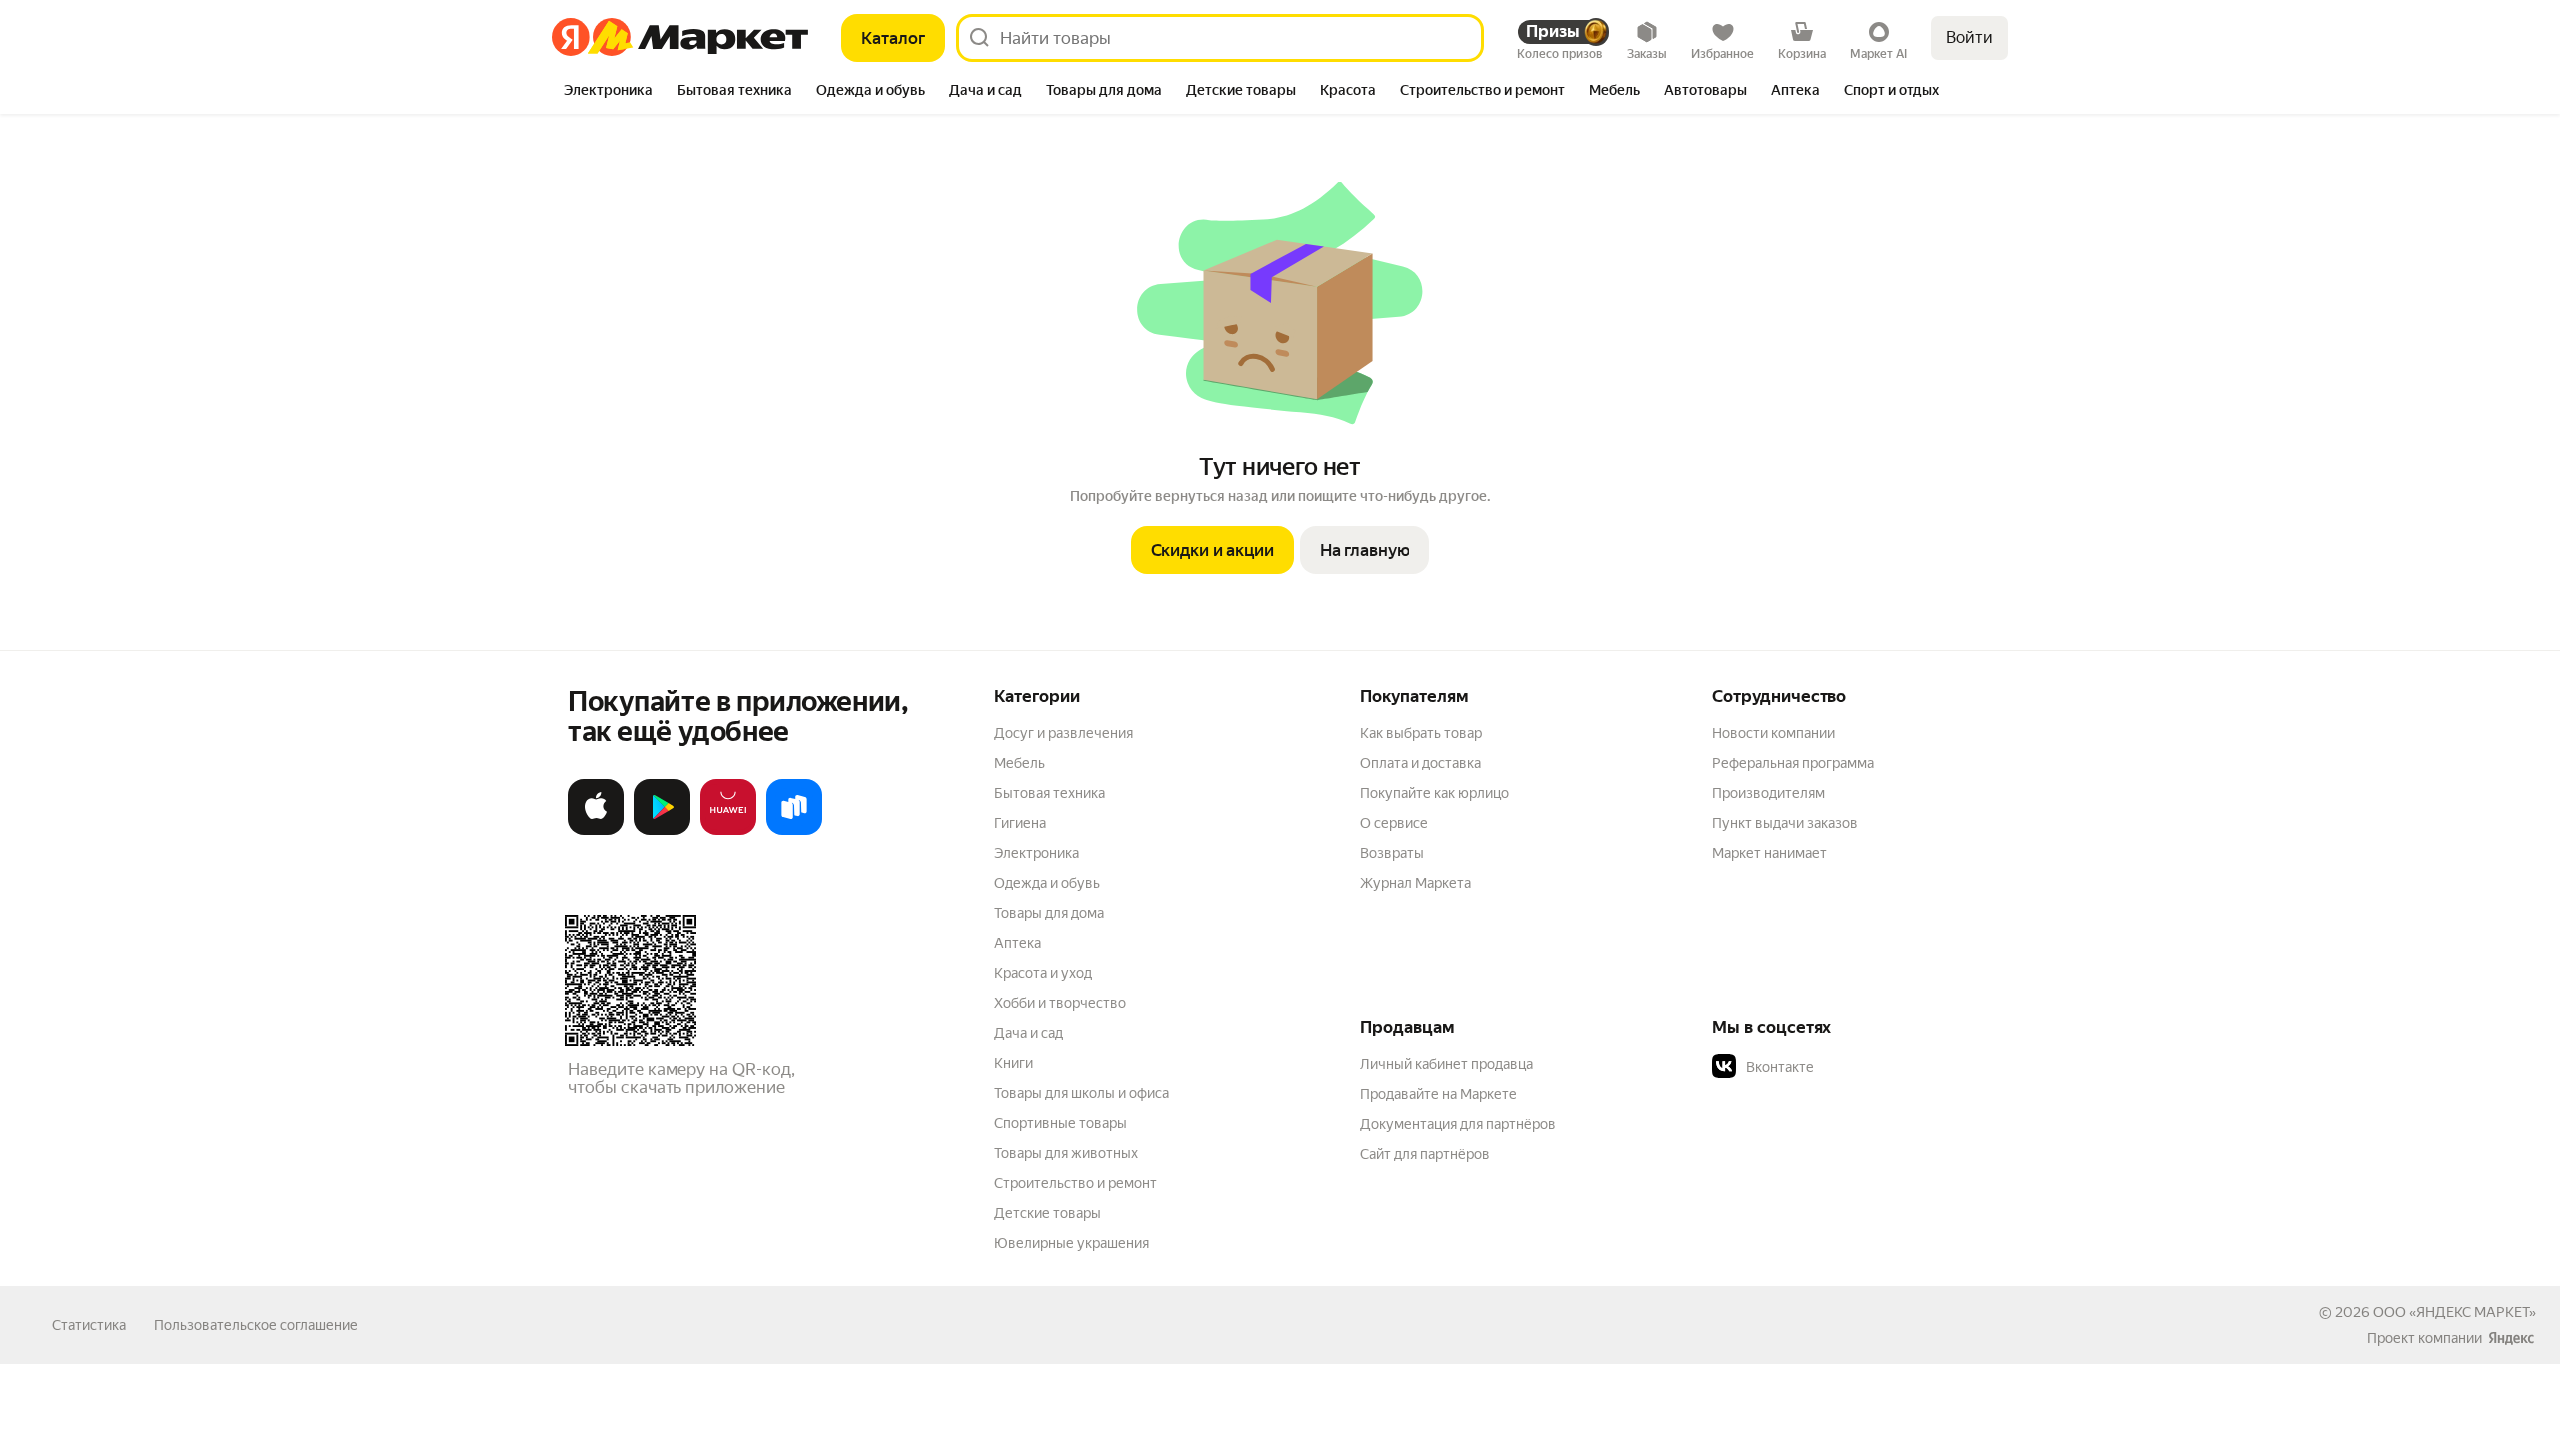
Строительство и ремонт (1075, 1183)
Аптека (1017, 943)
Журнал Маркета (1415, 883)
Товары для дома (1049, 913)
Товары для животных (1066, 1153)
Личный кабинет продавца (1446, 1064)
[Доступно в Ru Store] (794, 831)
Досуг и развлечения (1063, 733)
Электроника (1036, 853)
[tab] (608, 92)
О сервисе (1394, 823)
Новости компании (1773, 733)
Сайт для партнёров (1425, 1154)
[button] (1852, 1067)
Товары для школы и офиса (1081, 1093)
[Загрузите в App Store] (596, 831)
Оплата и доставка (1420, 763)
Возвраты (1392, 853)
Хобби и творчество (1060, 1003)
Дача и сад (1028, 1033)
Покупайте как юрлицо (1434, 793)
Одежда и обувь (1047, 883)
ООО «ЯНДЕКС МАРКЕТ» (2454, 1312)
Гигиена (1020, 823)
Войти (1969, 37)
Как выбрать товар (1421, 733)
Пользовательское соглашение (256, 1325)
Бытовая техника (1049, 793)
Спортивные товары (1060, 1123)
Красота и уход (1043, 973)
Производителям (1768, 793)
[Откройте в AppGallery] (728, 831)
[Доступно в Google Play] (662, 831)
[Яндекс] (2511, 1338)
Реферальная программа (1793, 763)
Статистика (89, 1325)
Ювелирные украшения (1071, 1243)
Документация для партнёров (1458, 1124)
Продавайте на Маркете (1438, 1094)
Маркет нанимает (1769, 853)
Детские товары (1047, 1213)
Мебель (1019, 763)
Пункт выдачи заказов (1785, 823)
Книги (1013, 1063)
